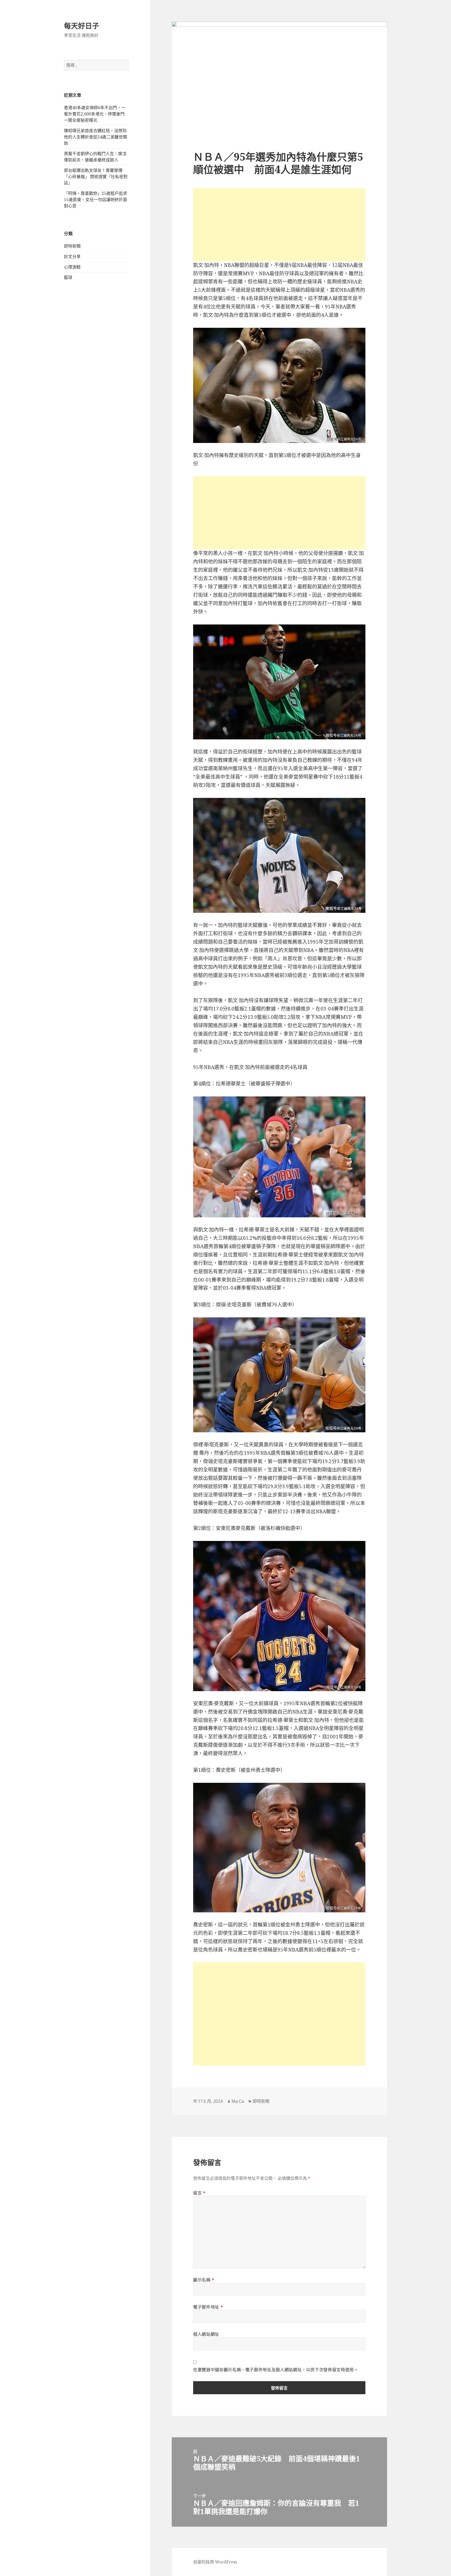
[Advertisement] (279, 225)
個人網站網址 (206, 2334)
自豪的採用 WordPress (215, 2562)
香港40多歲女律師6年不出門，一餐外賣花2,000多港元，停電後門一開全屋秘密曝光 (95, 114)
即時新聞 (72, 246)
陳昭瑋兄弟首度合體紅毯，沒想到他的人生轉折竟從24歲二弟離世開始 (96, 137)
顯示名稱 (204, 2280)
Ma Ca (238, 2101)
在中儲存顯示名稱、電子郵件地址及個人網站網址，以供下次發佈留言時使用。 (276, 2370)
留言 (199, 2193)
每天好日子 (82, 26)
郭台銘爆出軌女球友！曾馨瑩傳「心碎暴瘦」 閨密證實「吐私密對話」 (96, 177)
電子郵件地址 (208, 2307)
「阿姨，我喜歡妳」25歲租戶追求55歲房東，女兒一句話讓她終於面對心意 (96, 200)
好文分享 (72, 256)
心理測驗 (72, 267)
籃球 (68, 277)
